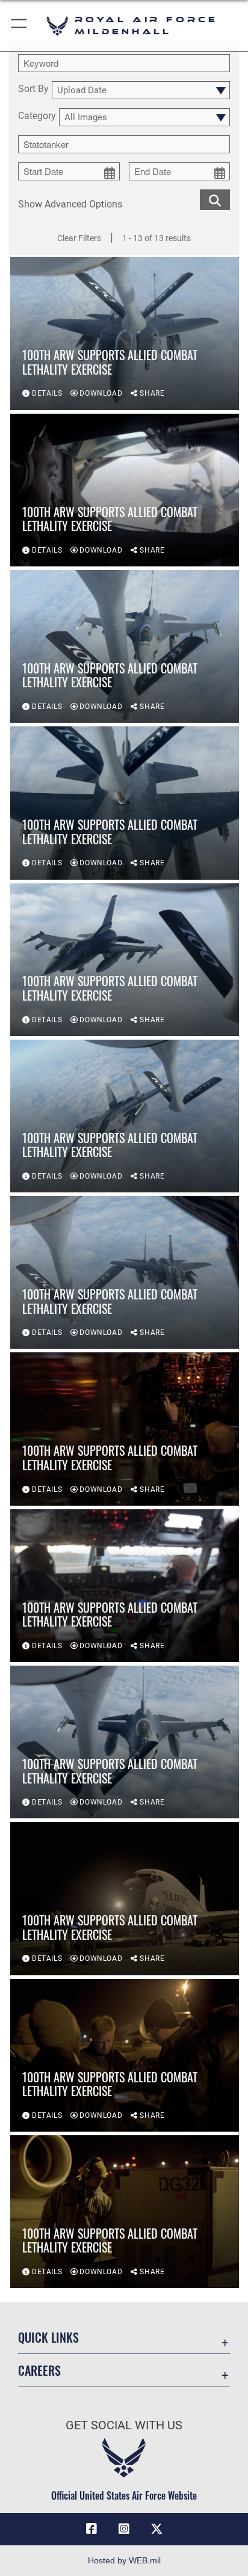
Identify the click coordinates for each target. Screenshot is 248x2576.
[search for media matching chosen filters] (215, 199)
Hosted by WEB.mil (124, 2560)
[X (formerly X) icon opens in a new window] (157, 2529)
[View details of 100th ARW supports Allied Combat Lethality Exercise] (125, 333)
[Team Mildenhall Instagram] (124, 2529)
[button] (20, 26)
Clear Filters (79, 238)
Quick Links (48, 2338)
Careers (39, 2371)
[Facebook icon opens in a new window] (91, 2529)
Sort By (33, 89)
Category (37, 116)
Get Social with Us (124, 2425)
